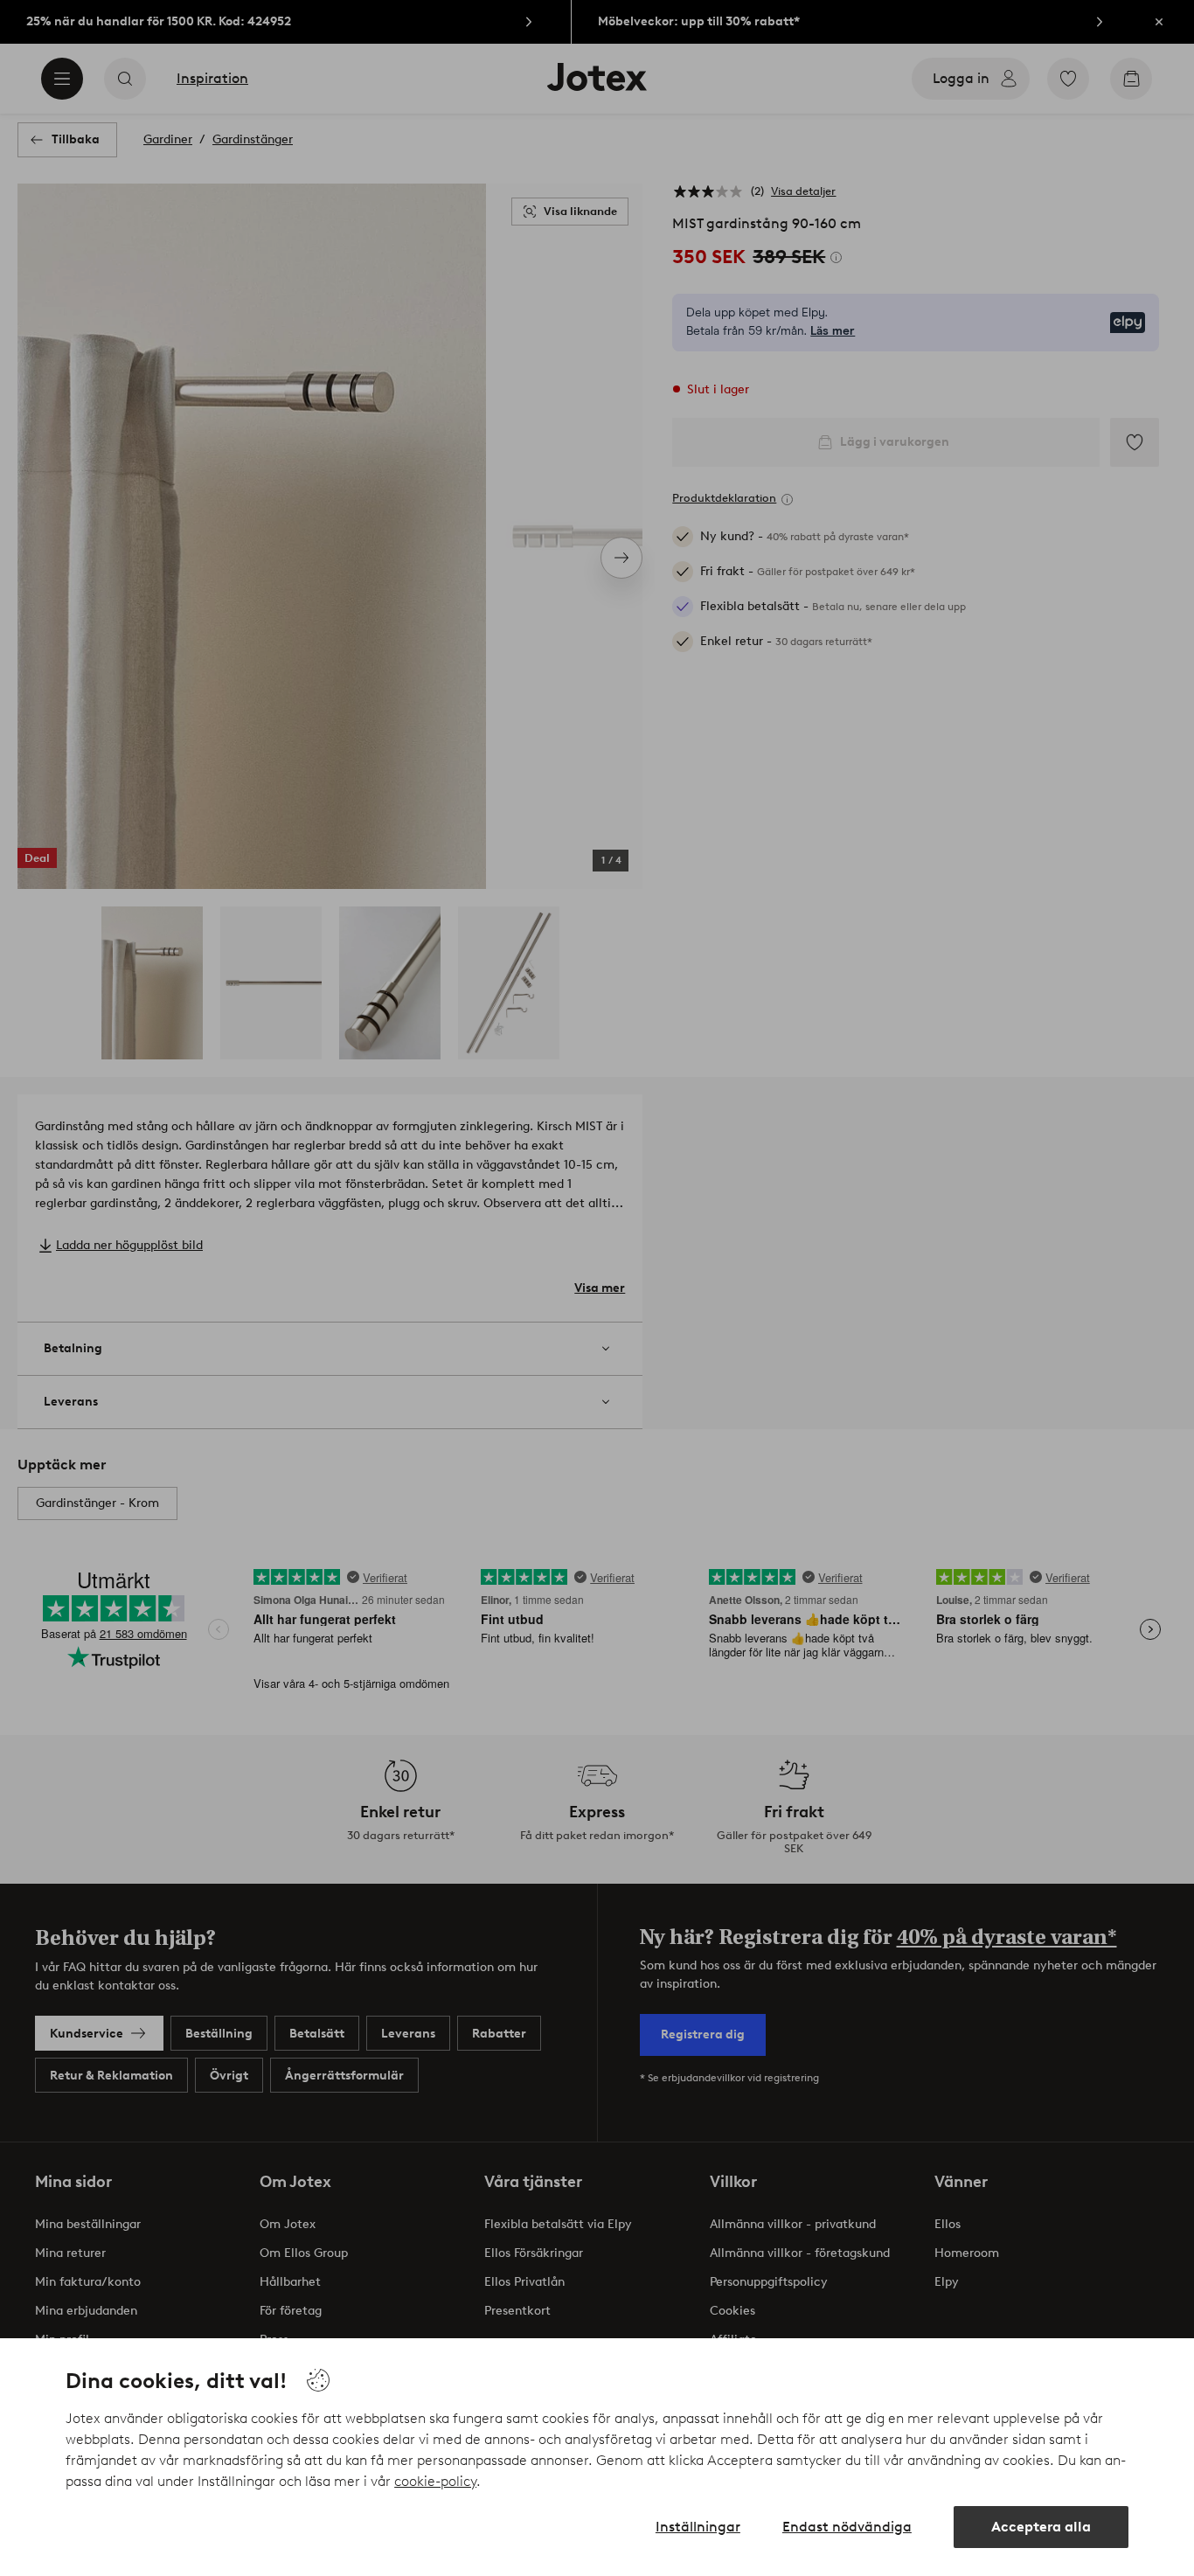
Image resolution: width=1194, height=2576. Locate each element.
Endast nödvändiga (847, 2527)
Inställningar (698, 2527)
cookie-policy (435, 2481)
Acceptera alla (1041, 2527)
